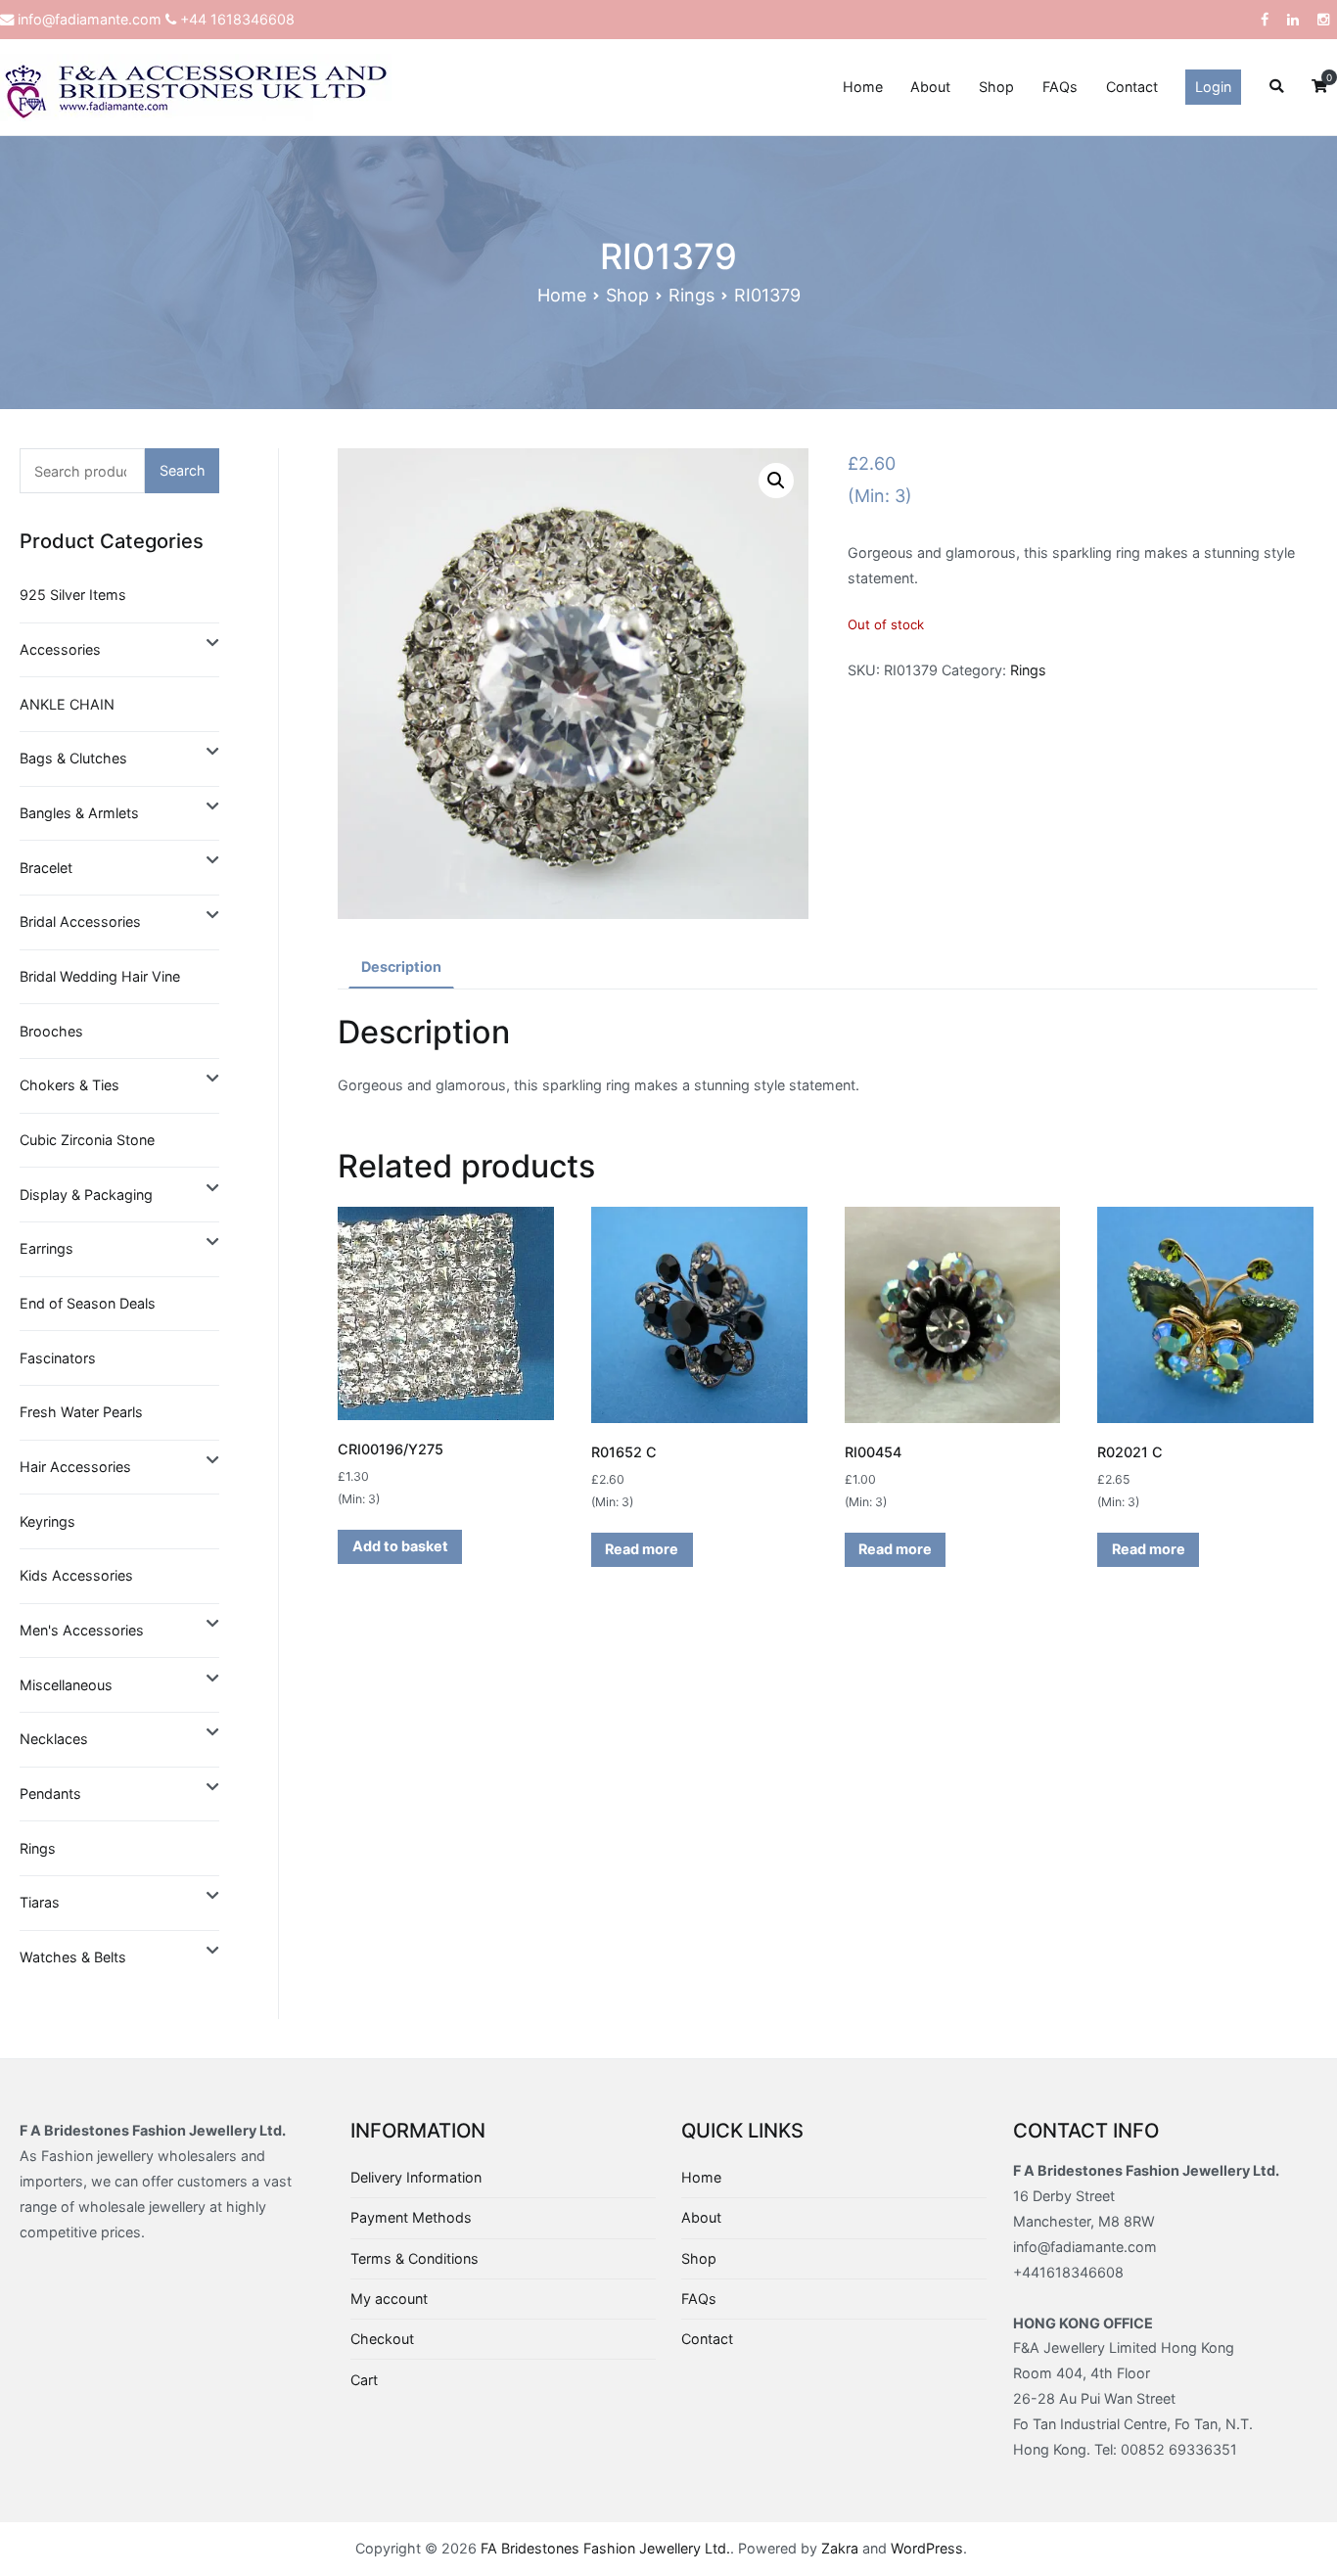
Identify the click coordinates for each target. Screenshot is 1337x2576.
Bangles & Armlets (79, 813)
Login (1213, 87)
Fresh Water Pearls (81, 1412)
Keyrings (47, 1521)
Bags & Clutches (73, 758)
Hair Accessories (75, 1467)
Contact (1132, 87)
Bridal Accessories (80, 921)
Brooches (51, 1031)
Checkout (382, 2339)
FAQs (1060, 87)
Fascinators (58, 1358)
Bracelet (46, 868)
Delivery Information (416, 2177)
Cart (364, 2380)
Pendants (50, 1794)
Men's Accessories (82, 1630)
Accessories (60, 649)
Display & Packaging (86, 1195)
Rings (692, 295)
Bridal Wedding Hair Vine (100, 976)
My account (389, 2299)
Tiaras (40, 1902)
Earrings (46, 1248)
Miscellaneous (66, 1685)
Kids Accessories (76, 1575)
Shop (996, 87)
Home (863, 87)
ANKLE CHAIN (67, 704)
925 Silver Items (73, 595)
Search (183, 470)
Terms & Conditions (415, 2258)
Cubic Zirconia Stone (87, 1140)
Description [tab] (401, 966)
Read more (642, 1549)
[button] (776, 481)
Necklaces (54, 1739)
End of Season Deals (88, 1303)
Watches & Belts (73, 1957)
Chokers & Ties (69, 1085)
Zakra (840, 2548)
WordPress (927, 2548)
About (930, 87)
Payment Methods (411, 2217)
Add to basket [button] (400, 1546)
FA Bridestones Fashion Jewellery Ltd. (605, 2548)
